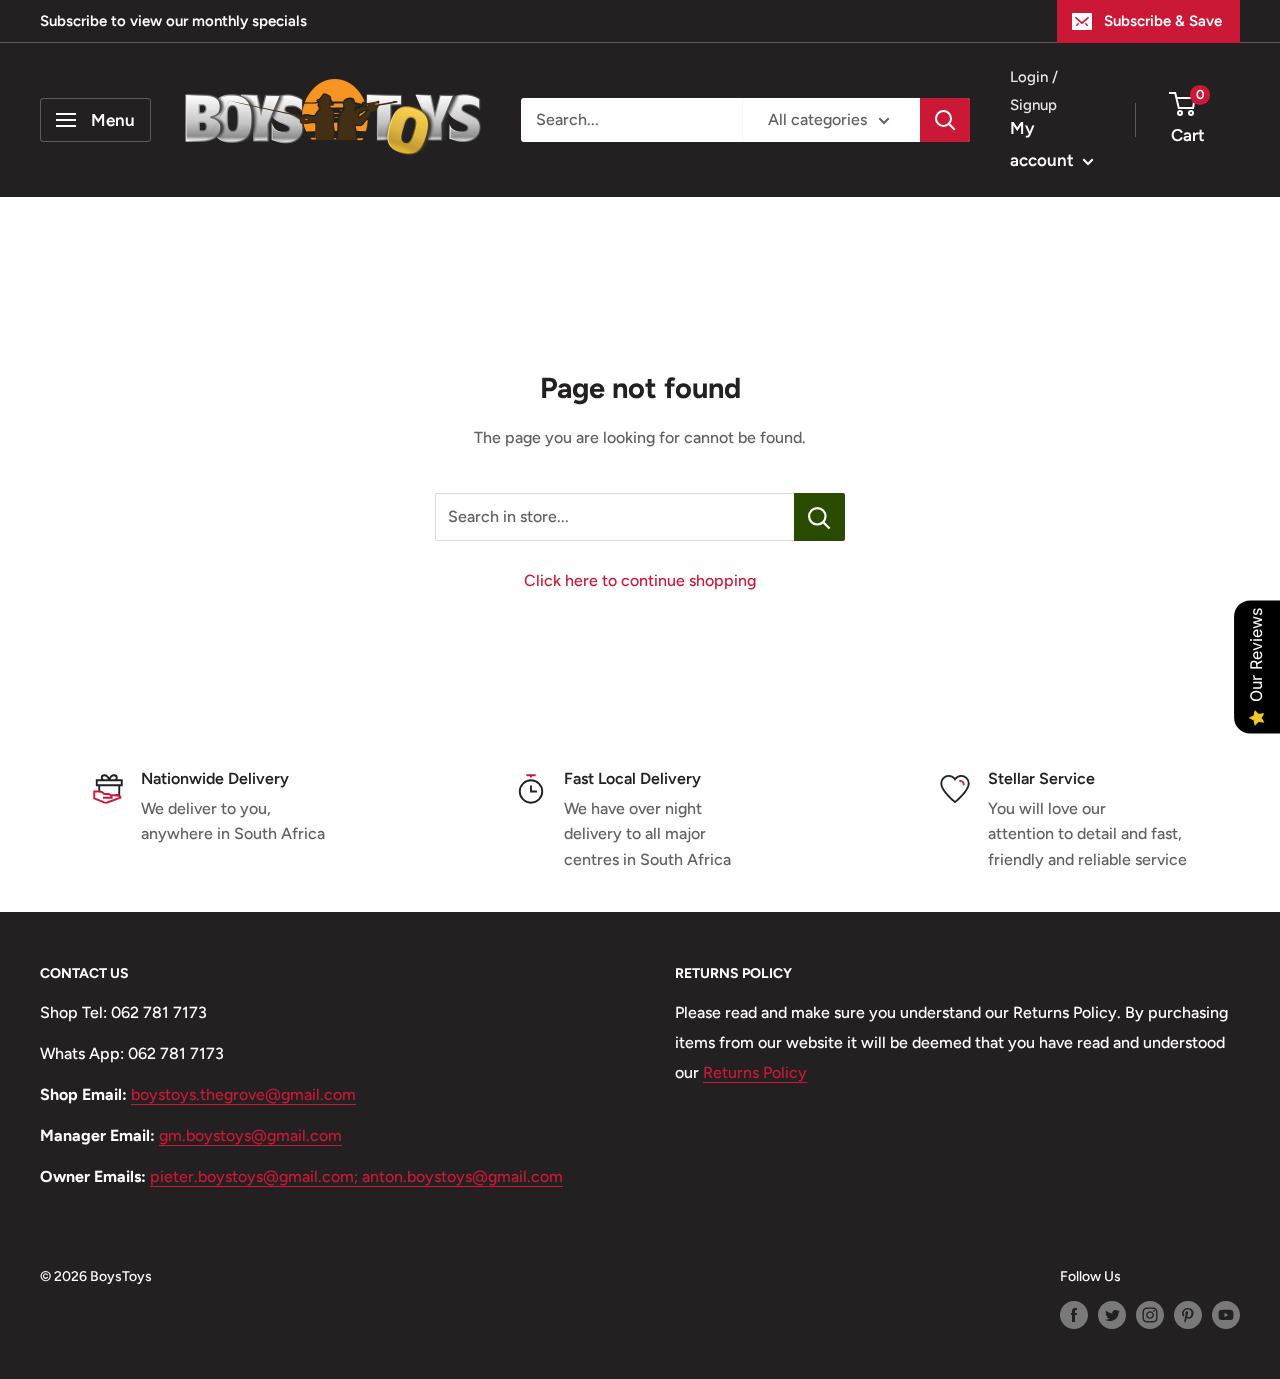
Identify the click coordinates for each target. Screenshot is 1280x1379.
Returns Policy (755, 1072)
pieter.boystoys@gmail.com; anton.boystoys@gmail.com (356, 1176)
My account (1044, 144)
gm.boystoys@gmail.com (250, 1135)
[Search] (945, 120)
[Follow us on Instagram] (1150, 1315)
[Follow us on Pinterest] (1188, 1315)
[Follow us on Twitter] (1112, 1315)
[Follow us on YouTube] (1226, 1315)
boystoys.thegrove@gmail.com (243, 1094)
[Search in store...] (819, 517)
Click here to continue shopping (640, 580)
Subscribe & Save (1163, 21)
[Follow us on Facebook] (1074, 1315)
